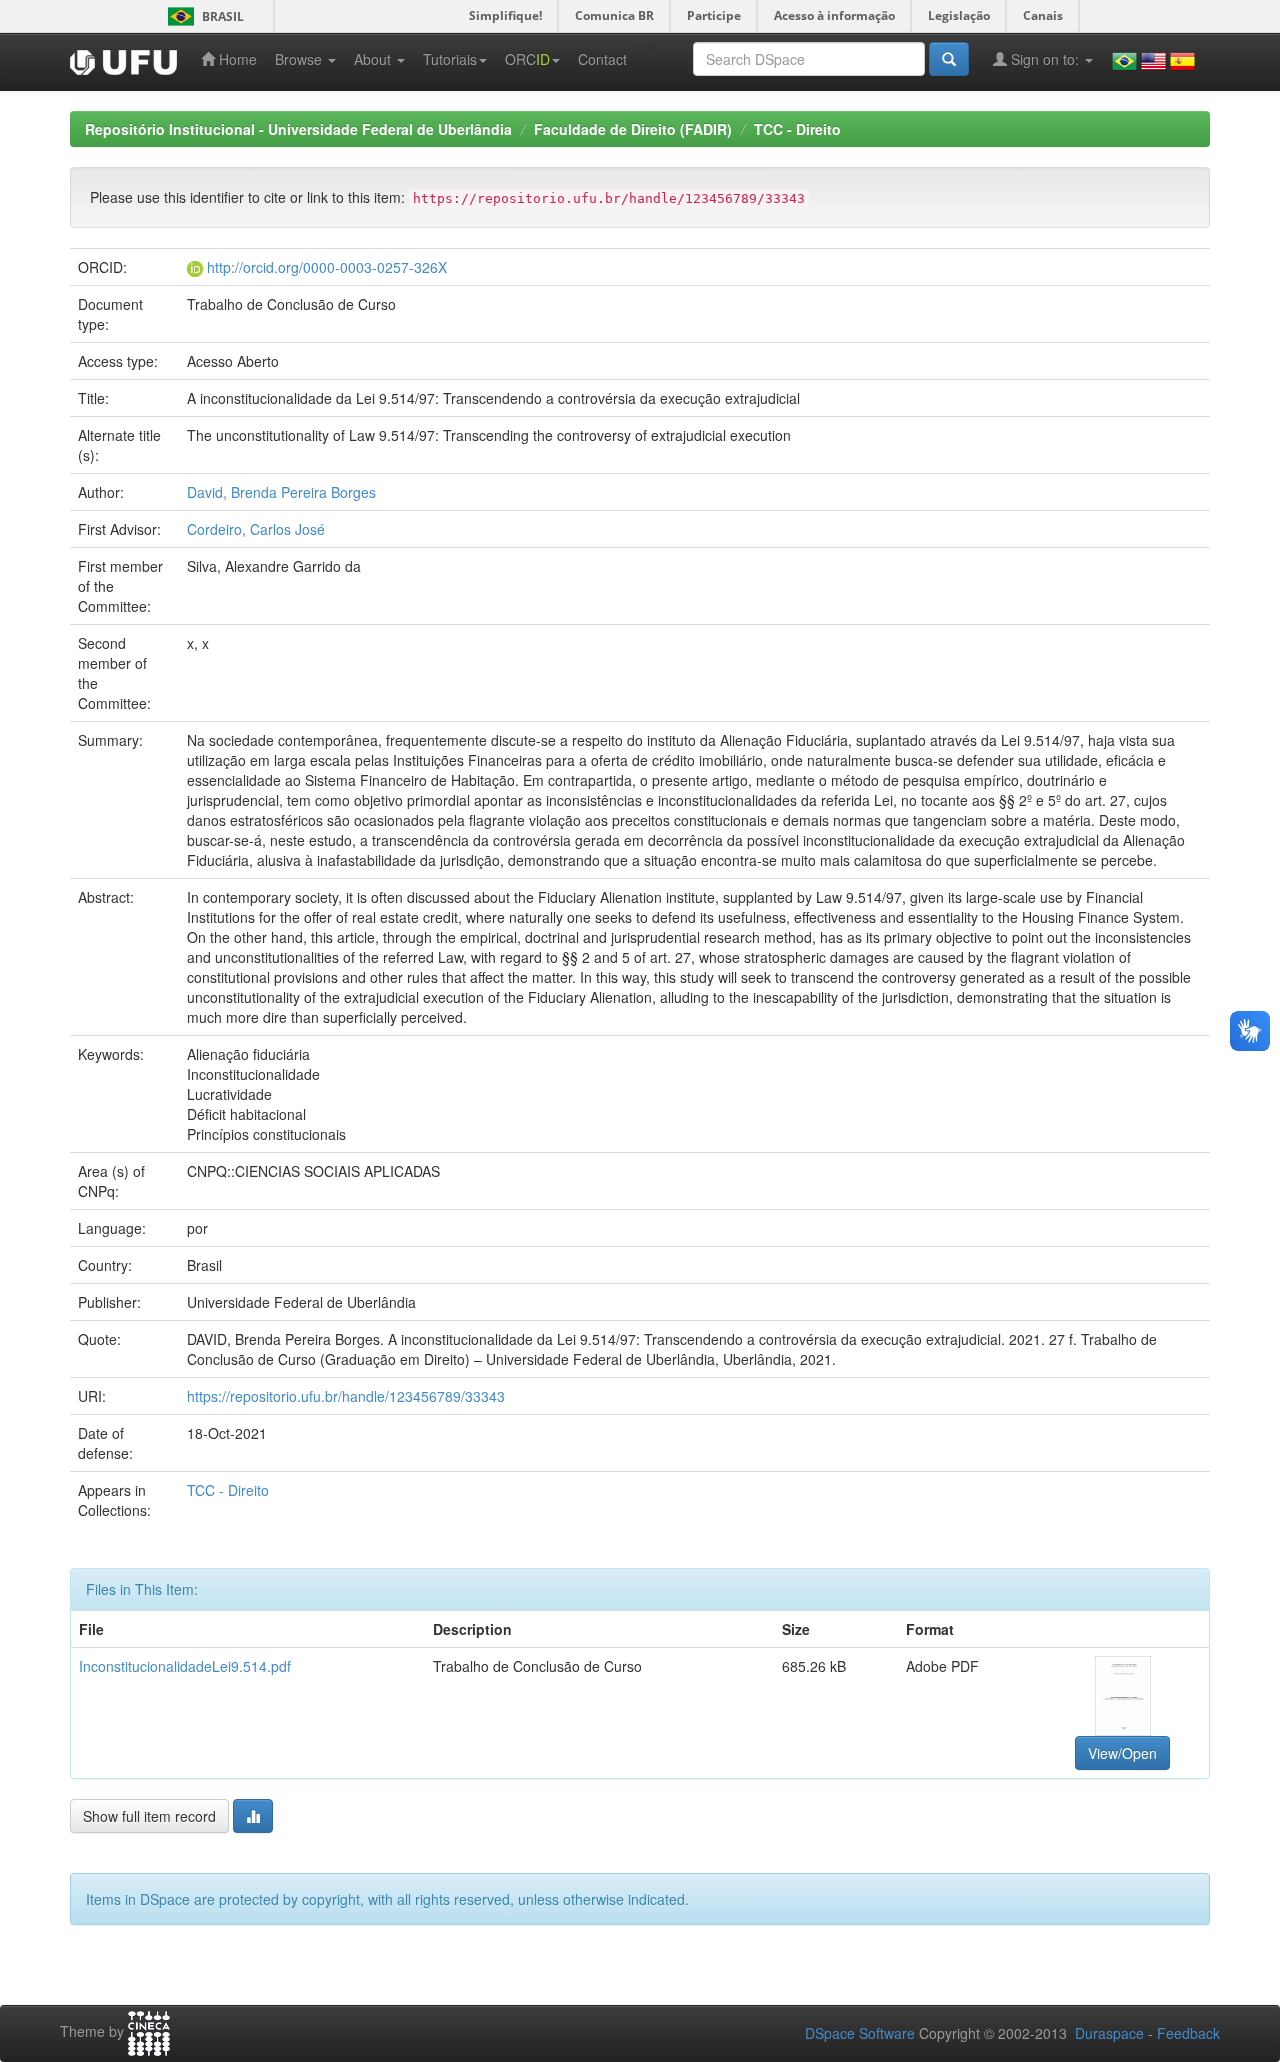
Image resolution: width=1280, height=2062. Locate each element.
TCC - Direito (797, 129)
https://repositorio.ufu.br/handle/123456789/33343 (346, 1396)
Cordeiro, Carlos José (256, 529)
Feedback (1188, 2033)
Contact (602, 59)
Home (236, 59)
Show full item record (149, 1816)
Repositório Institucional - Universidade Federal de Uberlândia (298, 129)
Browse (300, 59)
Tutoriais (450, 59)
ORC (527, 59)
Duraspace (1109, 2033)
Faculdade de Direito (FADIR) (633, 129)
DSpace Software (860, 2033)
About (374, 59)
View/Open (1122, 1753)
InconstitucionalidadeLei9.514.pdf (185, 1666)
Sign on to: (1045, 59)
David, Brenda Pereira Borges (281, 492)
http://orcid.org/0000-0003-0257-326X (327, 267)
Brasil (202, 16)
